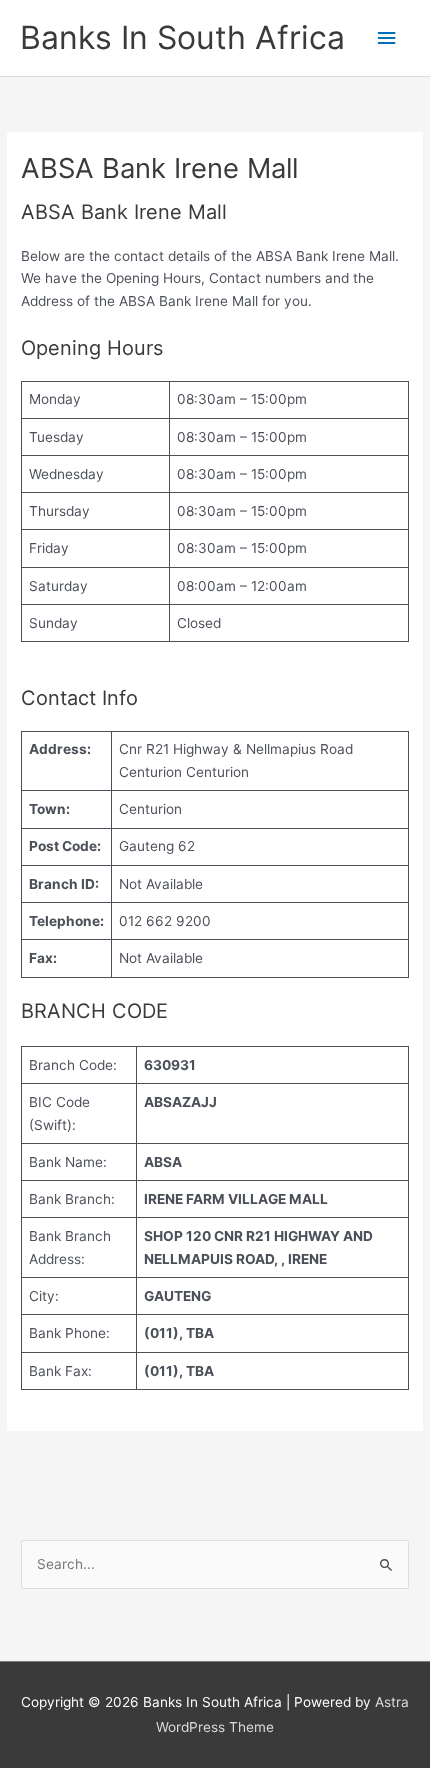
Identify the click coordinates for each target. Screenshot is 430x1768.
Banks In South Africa (182, 37)
